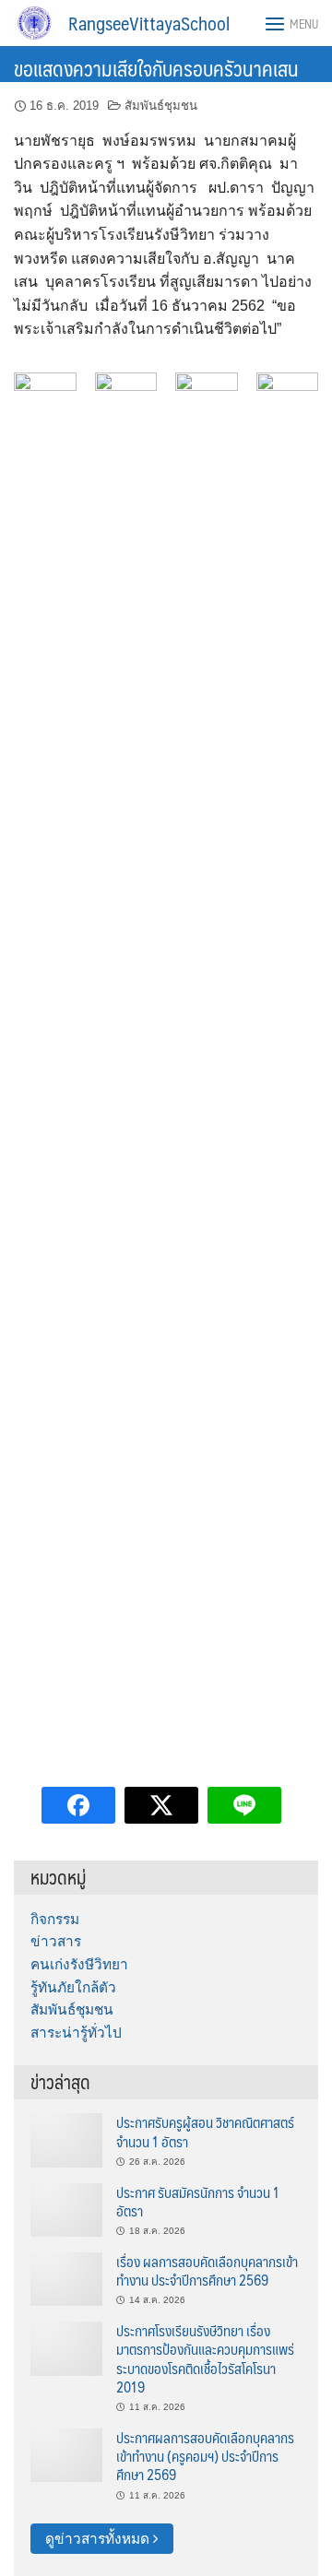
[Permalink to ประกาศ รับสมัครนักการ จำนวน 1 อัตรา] (66, 2209)
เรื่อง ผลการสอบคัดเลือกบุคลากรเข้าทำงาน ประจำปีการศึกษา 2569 (207, 2270)
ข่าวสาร (56, 1941)
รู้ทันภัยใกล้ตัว (73, 1987)
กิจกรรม (55, 1919)
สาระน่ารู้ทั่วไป (76, 2032)
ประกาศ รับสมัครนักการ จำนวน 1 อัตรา (198, 2201)
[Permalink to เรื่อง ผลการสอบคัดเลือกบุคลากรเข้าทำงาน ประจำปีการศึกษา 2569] (66, 2278)
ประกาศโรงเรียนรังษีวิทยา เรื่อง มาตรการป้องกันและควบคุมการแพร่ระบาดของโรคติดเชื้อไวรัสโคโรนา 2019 (205, 2358)
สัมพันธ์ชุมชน (161, 106)
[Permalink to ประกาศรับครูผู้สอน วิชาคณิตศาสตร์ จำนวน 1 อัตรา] (66, 2139)
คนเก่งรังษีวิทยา (79, 1964)
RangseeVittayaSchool (149, 23)
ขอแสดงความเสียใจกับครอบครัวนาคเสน (156, 68)
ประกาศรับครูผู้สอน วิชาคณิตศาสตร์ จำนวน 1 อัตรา (205, 2131)
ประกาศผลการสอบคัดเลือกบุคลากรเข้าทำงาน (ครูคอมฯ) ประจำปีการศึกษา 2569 (205, 2456)
